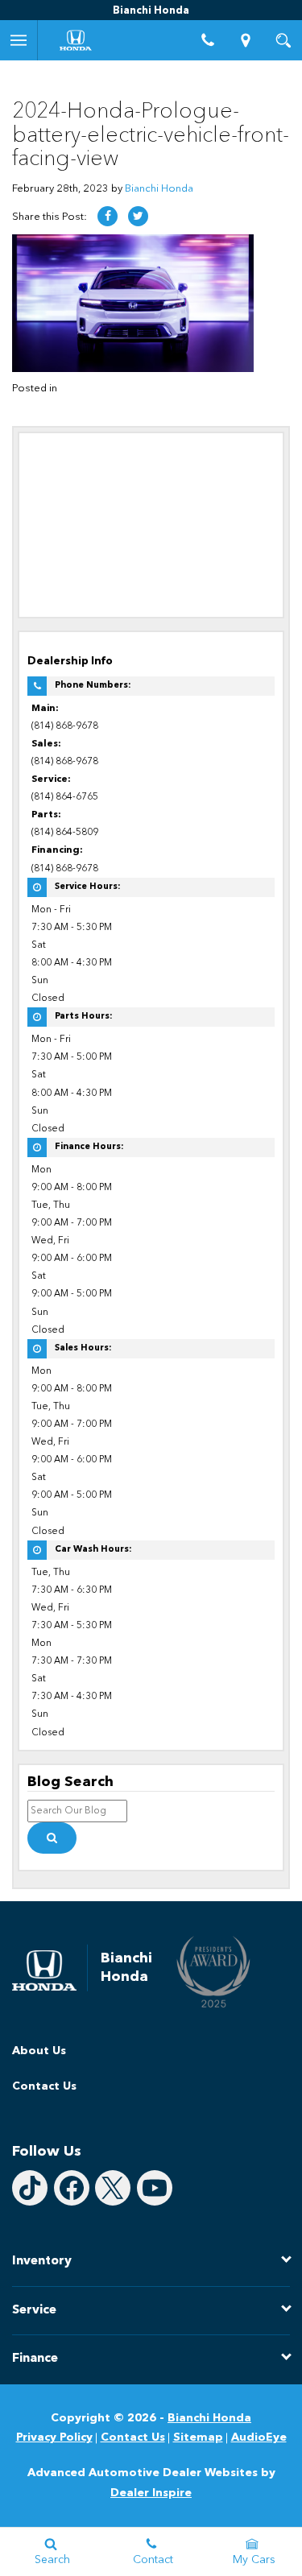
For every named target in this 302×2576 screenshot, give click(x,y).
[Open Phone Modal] (207, 40)
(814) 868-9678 (65, 726)
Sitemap (198, 2437)
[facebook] (72, 2188)
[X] (113, 2188)
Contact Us (44, 2086)
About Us (39, 2051)
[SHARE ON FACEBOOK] (108, 216)
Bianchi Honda (159, 189)
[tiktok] (30, 2188)
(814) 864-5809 (65, 833)
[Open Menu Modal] (19, 40)
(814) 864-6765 (65, 797)
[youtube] (155, 2188)
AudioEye (259, 2437)
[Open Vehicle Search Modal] (283, 40)
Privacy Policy (54, 2437)
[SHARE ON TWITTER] (138, 216)
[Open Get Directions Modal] (245, 40)
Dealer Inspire (151, 2493)
